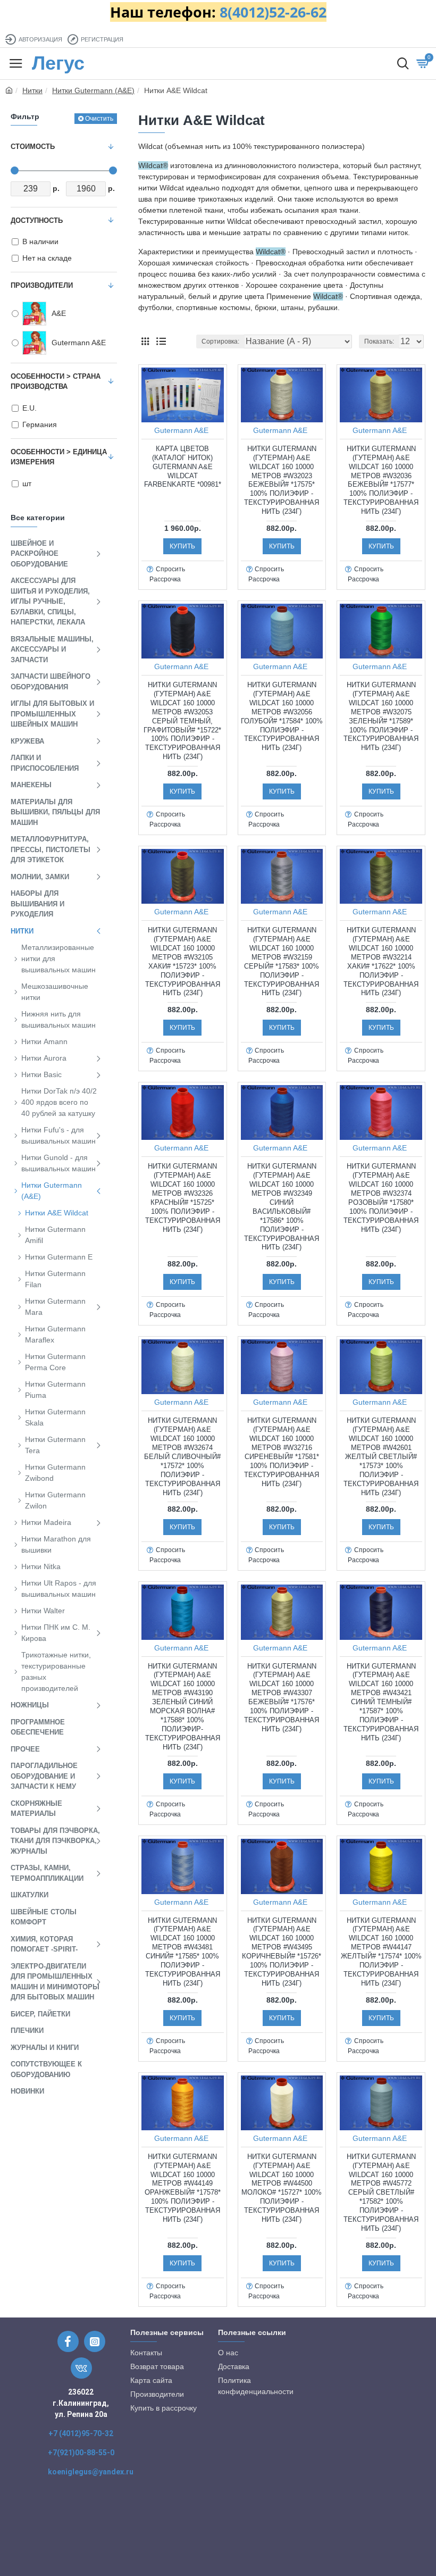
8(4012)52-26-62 (273, 12)
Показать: (379, 341)
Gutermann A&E (181, 430)
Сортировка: (220, 341)
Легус (58, 63)
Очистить (99, 119)
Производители (42, 285)
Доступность (37, 220)
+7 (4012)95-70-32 (81, 2433)
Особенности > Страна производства (56, 382)
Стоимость (33, 147)
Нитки (32, 90)
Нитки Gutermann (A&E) (93, 90)
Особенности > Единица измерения (59, 457)
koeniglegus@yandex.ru (91, 2472)
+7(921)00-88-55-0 (81, 2453)
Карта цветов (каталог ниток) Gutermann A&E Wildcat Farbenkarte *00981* (183, 467)
